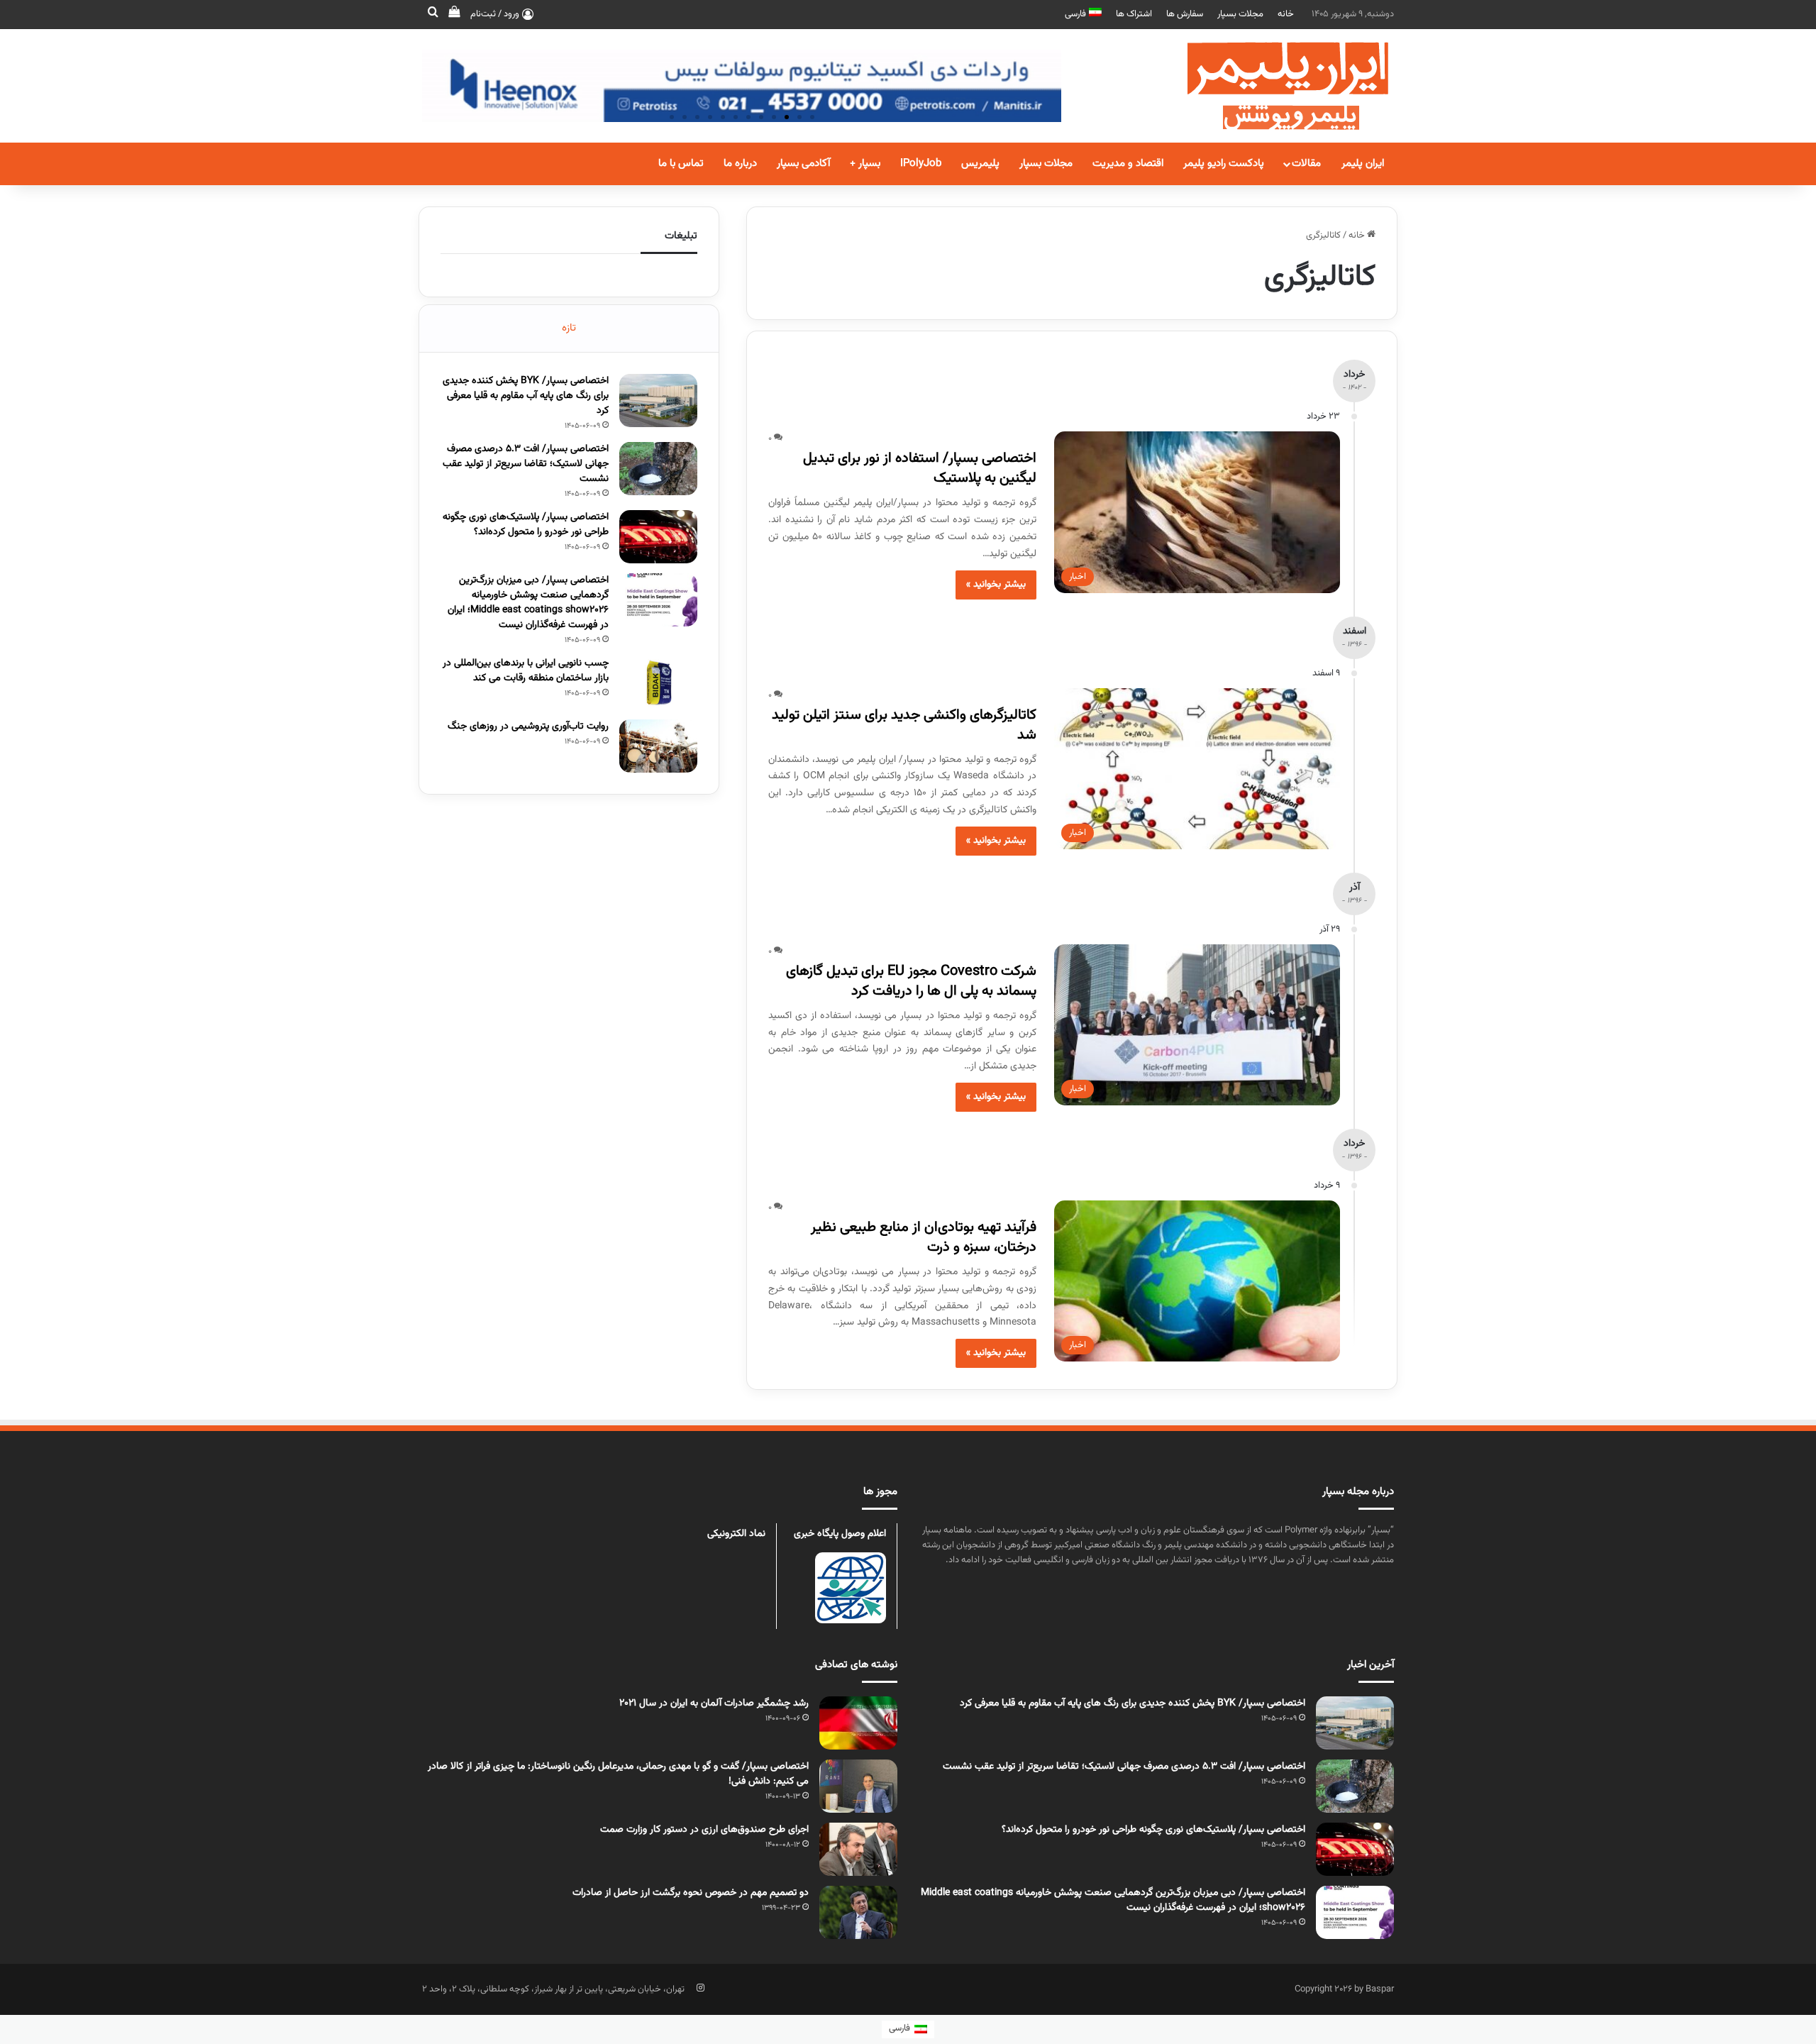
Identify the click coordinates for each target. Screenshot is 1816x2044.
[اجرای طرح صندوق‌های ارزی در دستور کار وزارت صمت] (858, 1849)
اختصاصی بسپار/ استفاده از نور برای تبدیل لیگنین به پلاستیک (920, 468)
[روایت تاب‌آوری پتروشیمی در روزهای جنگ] (658, 746)
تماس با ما (681, 164)
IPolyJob (921, 164)
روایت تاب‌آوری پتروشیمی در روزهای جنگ (528, 727)
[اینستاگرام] (700, 1988)
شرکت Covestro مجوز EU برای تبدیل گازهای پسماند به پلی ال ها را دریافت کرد (911, 981)
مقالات (1306, 164)
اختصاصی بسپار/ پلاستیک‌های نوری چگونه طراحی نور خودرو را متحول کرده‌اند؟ (526, 525)
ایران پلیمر (1363, 164)
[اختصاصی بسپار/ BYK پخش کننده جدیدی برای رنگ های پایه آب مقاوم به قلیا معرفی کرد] (658, 400)
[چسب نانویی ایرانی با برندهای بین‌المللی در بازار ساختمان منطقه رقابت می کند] (658, 683)
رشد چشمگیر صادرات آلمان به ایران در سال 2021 (714, 1703)
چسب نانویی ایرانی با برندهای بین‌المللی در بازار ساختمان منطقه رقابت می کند (526, 671)
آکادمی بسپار (803, 164)
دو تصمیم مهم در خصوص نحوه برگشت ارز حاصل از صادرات (691, 1893)
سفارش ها (1185, 14)
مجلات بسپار (1240, 14)
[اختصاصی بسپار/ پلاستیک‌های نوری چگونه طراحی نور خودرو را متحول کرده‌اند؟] (658, 537)
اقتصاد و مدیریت (1128, 164)
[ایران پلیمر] (1270, 86)
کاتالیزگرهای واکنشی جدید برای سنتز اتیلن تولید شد (904, 725)
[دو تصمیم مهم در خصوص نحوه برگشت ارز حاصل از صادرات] (858, 1912)
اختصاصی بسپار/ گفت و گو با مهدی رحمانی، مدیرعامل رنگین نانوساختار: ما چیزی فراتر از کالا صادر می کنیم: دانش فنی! (618, 1774)
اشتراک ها (1134, 14)
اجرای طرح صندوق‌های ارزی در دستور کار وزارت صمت (704, 1830)
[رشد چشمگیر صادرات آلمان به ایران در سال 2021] (858, 1723)
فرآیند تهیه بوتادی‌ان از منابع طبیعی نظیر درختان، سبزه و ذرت (924, 1237)
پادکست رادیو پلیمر (1224, 164)
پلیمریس (980, 164)
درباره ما (740, 164)
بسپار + (865, 164)
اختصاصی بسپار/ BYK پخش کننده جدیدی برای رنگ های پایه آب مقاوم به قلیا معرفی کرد (526, 396)
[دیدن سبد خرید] (454, 14)
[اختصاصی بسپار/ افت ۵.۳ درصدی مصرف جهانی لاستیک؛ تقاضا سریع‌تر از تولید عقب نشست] (658, 469)
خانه (1286, 14)
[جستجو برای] (433, 14)
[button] (812, 117)
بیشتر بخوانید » (996, 585)
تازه (569, 328)
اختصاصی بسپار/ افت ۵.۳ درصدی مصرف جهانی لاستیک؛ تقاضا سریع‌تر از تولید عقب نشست (526, 464)
